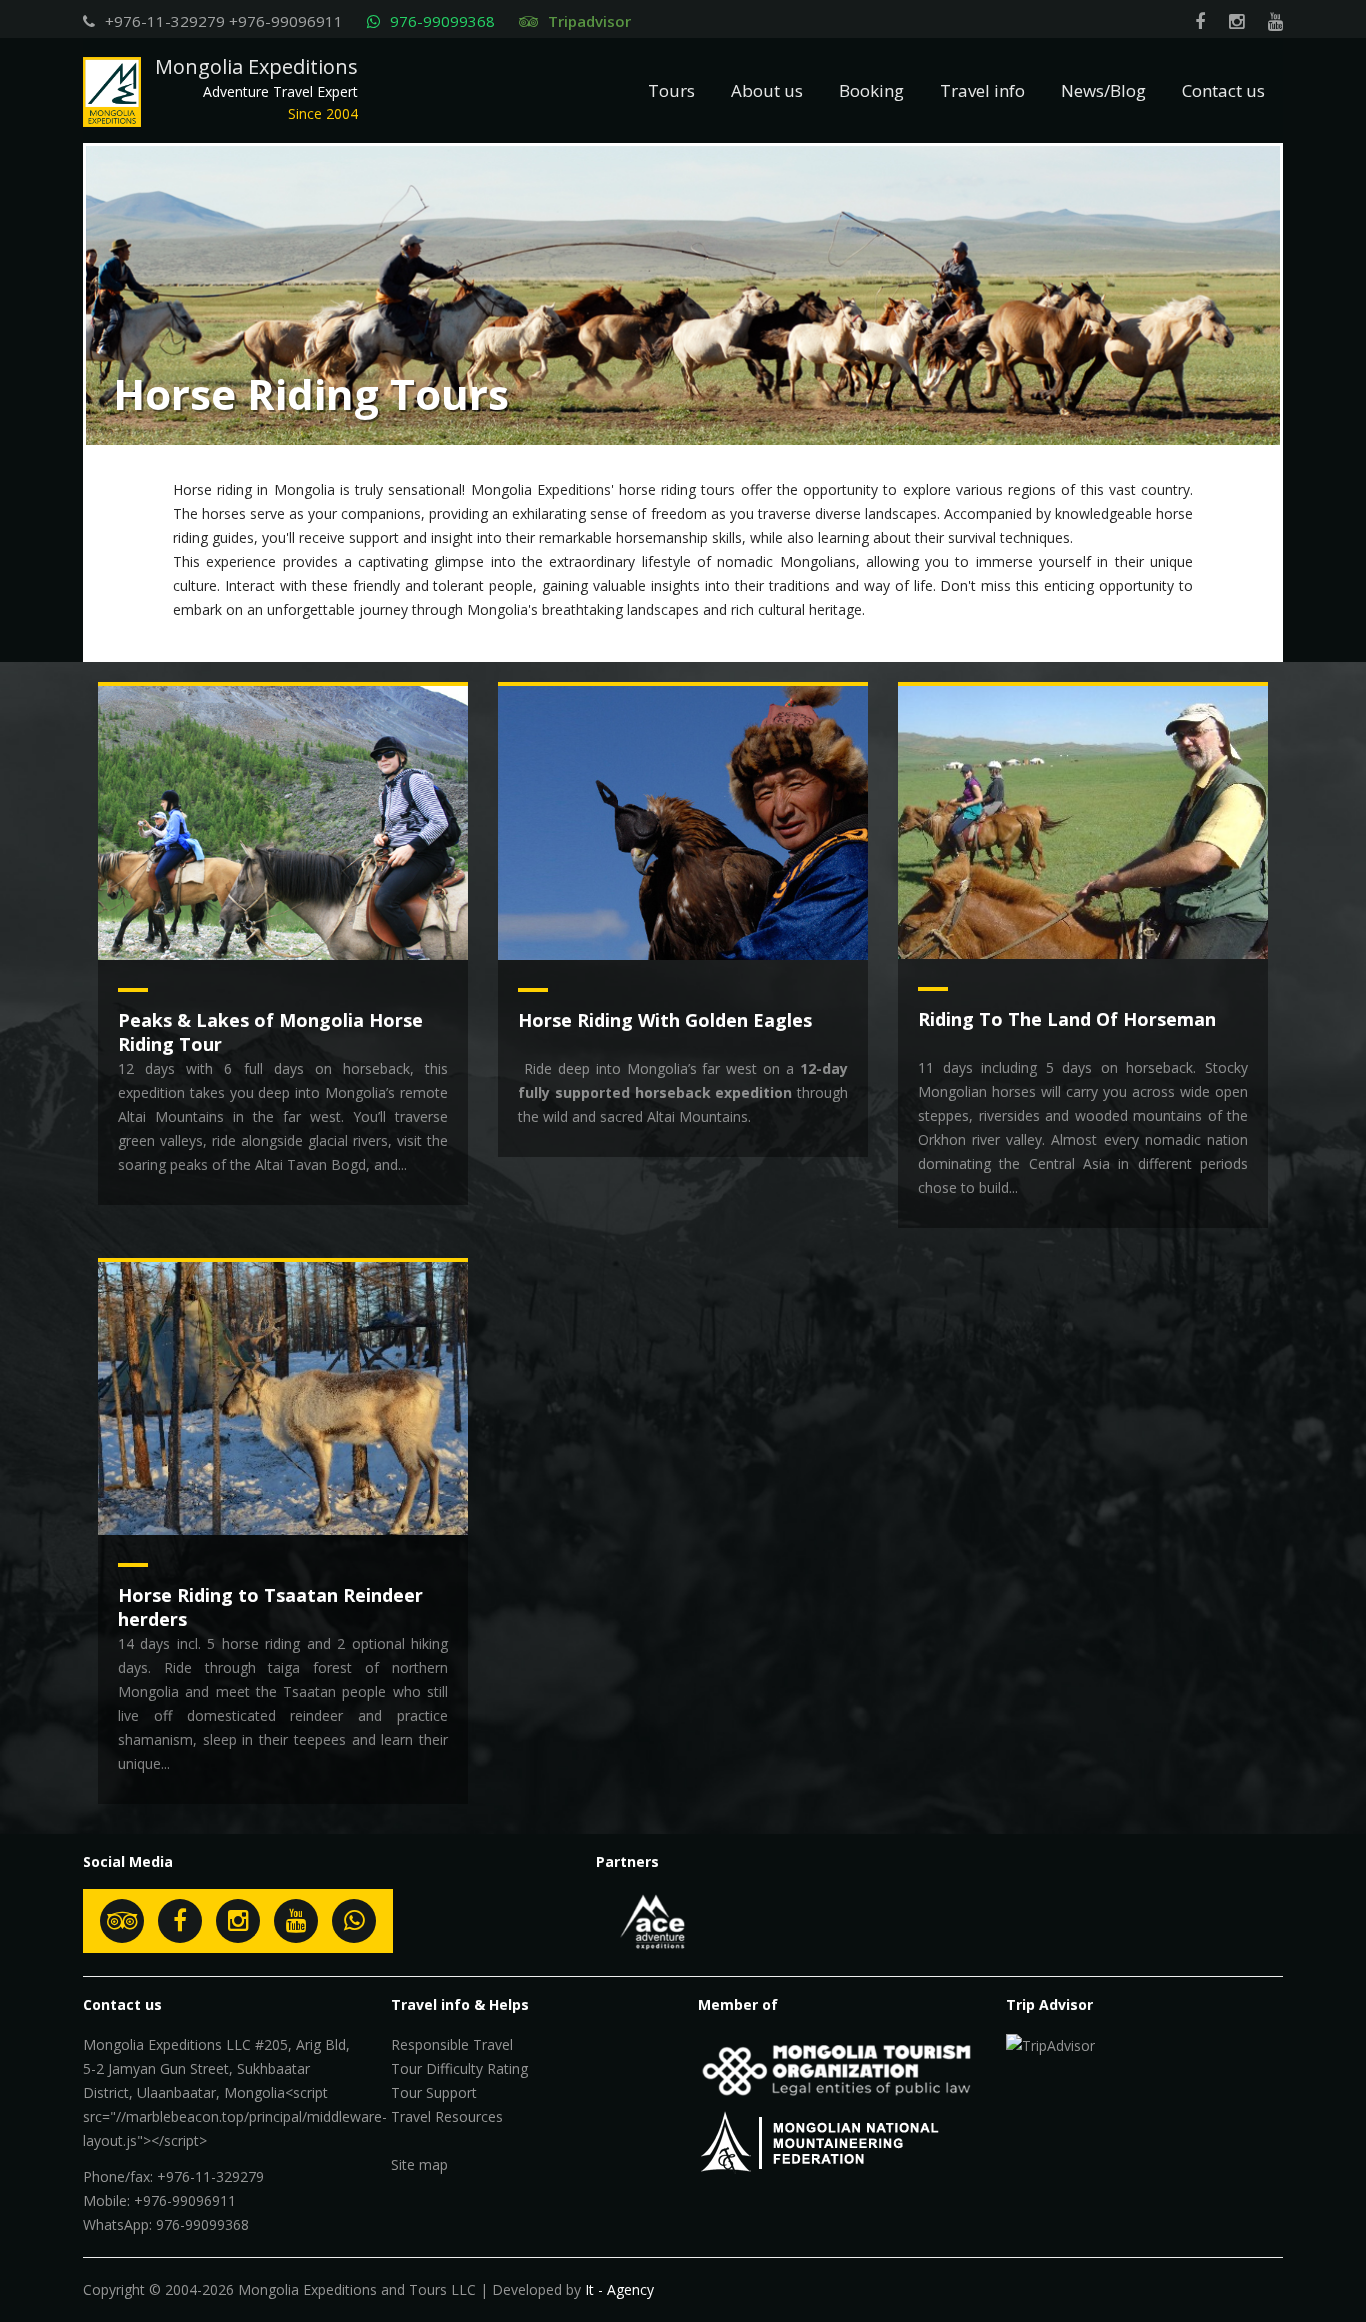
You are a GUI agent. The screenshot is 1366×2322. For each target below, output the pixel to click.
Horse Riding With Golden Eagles (665, 1020)
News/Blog (1103, 90)
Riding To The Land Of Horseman (1067, 1019)
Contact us (1223, 90)
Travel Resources (447, 2116)
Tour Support (434, 2092)
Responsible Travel (452, 2044)
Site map (419, 2164)
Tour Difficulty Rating (459, 2068)
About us (767, 90)
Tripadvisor (589, 21)
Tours (671, 90)
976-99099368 (442, 21)
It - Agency (619, 2289)
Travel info (982, 90)
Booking (871, 90)
